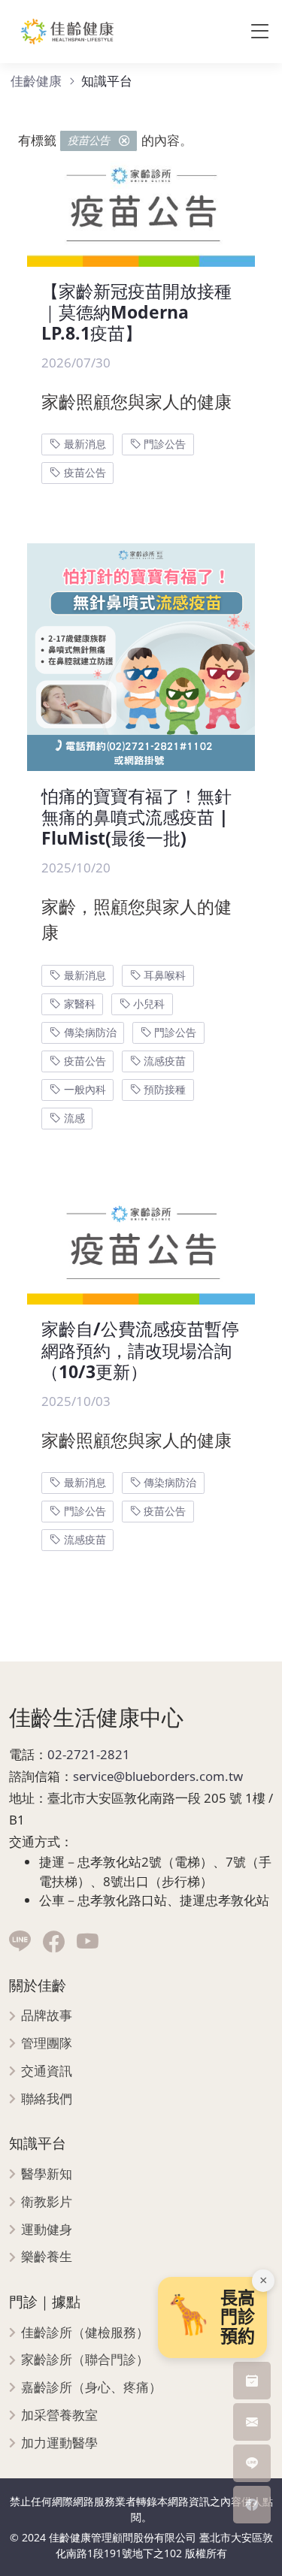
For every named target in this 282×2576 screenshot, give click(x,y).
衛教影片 (47, 2202)
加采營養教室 (59, 2416)
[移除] (124, 141)
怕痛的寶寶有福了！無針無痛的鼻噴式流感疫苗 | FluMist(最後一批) (136, 817)
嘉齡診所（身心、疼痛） (91, 2388)
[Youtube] (88, 1942)
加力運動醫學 (59, 2443)
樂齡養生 (47, 2257)
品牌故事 (47, 2016)
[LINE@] (20, 1942)
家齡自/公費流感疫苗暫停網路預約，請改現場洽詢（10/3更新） (140, 1350)
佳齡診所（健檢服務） (85, 2333)
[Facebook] (54, 1942)
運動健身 (47, 2230)
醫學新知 (47, 2174)
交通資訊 (47, 2071)
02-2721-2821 (89, 1754)
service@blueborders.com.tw (158, 1776)
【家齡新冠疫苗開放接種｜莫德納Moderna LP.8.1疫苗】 (136, 312)
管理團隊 (47, 2044)
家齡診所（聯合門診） (85, 2360)
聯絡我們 (47, 2099)
